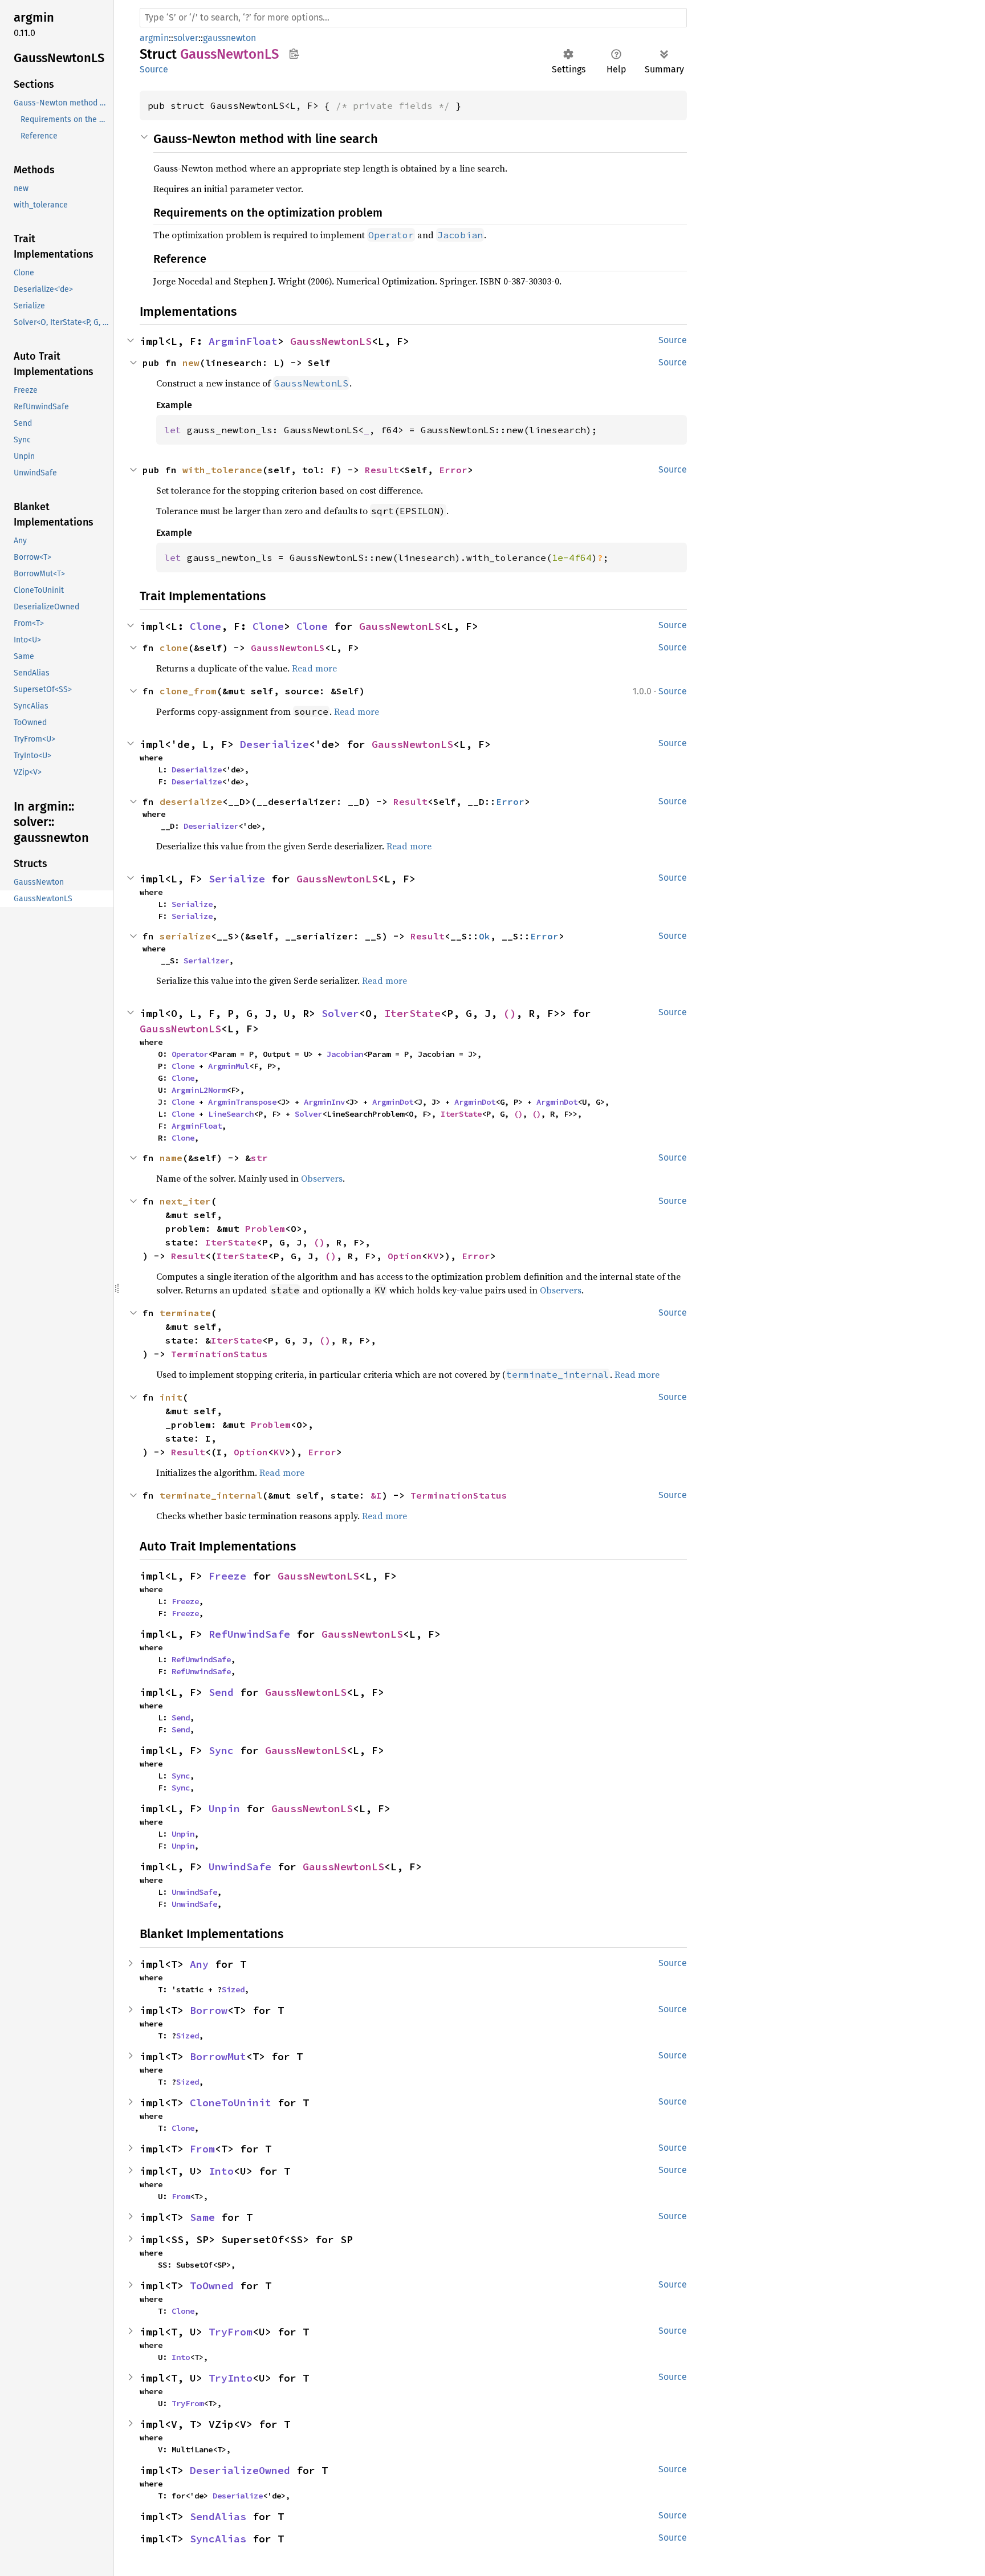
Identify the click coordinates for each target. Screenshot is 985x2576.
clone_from (188, 691)
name (171, 1158)
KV (433, 1256)
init (171, 1397)
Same (202, 2217)
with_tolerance (222, 470)
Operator (190, 1054)
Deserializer (211, 826)
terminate (185, 1313)
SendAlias (218, 2516)
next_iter (185, 1201)
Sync (221, 1750)
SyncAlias (218, 2539)
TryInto (231, 2378)
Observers (322, 1178)
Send (221, 1692)
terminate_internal (211, 1495)
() (510, 1013)
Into (221, 2171)
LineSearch (231, 1114)
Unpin (224, 1808)
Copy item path (294, 54)
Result (382, 470)
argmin (154, 38)
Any (199, 1964)
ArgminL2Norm (199, 1090)
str (259, 1158)
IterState (412, 1013)
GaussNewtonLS (331, 341)
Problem (265, 1228)
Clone (205, 626)
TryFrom (231, 2332)
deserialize (191, 801)
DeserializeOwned (240, 2470)
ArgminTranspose (242, 1102)
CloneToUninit (231, 2103)
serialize (185, 936)
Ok (485, 936)
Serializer (206, 961)
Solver (340, 1013)
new (191, 363)
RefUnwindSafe (249, 1634)
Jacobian (345, 1054)
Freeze (227, 1576)
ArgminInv (324, 1102)
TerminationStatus (219, 1354)
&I (376, 1495)
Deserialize (274, 744)
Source (154, 69)
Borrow (209, 2010)
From (202, 2149)
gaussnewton (229, 38)
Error (453, 470)
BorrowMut (218, 2056)
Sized (233, 1989)
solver (186, 38)
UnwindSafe (240, 1867)
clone (174, 648)
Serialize (237, 879)
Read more (314, 668)
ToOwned (212, 2286)
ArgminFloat (243, 341)
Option (405, 1256)
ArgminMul (229, 1066)
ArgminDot (393, 1102)
